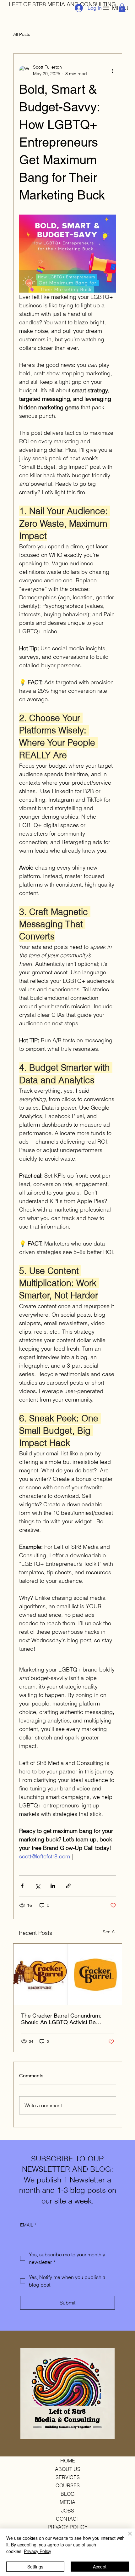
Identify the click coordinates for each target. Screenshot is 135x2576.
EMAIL (28, 2225)
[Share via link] (68, 1886)
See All (110, 1932)
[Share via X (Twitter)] (38, 1886)
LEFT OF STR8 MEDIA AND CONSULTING (62, 4)
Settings (35, 2567)
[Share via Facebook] (22, 1886)
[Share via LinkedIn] (53, 1886)
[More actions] (112, 70)
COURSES (68, 2485)
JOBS (68, 2511)
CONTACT (68, 2519)
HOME (68, 2461)
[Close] (126, 2537)
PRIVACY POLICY (68, 2527)
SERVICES (68, 2477)
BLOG (67, 2494)
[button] (122, 8)
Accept (100, 2567)
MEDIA (67, 2502)
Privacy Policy (38, 2551)
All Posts (22, 34)
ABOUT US (68, 2469)
